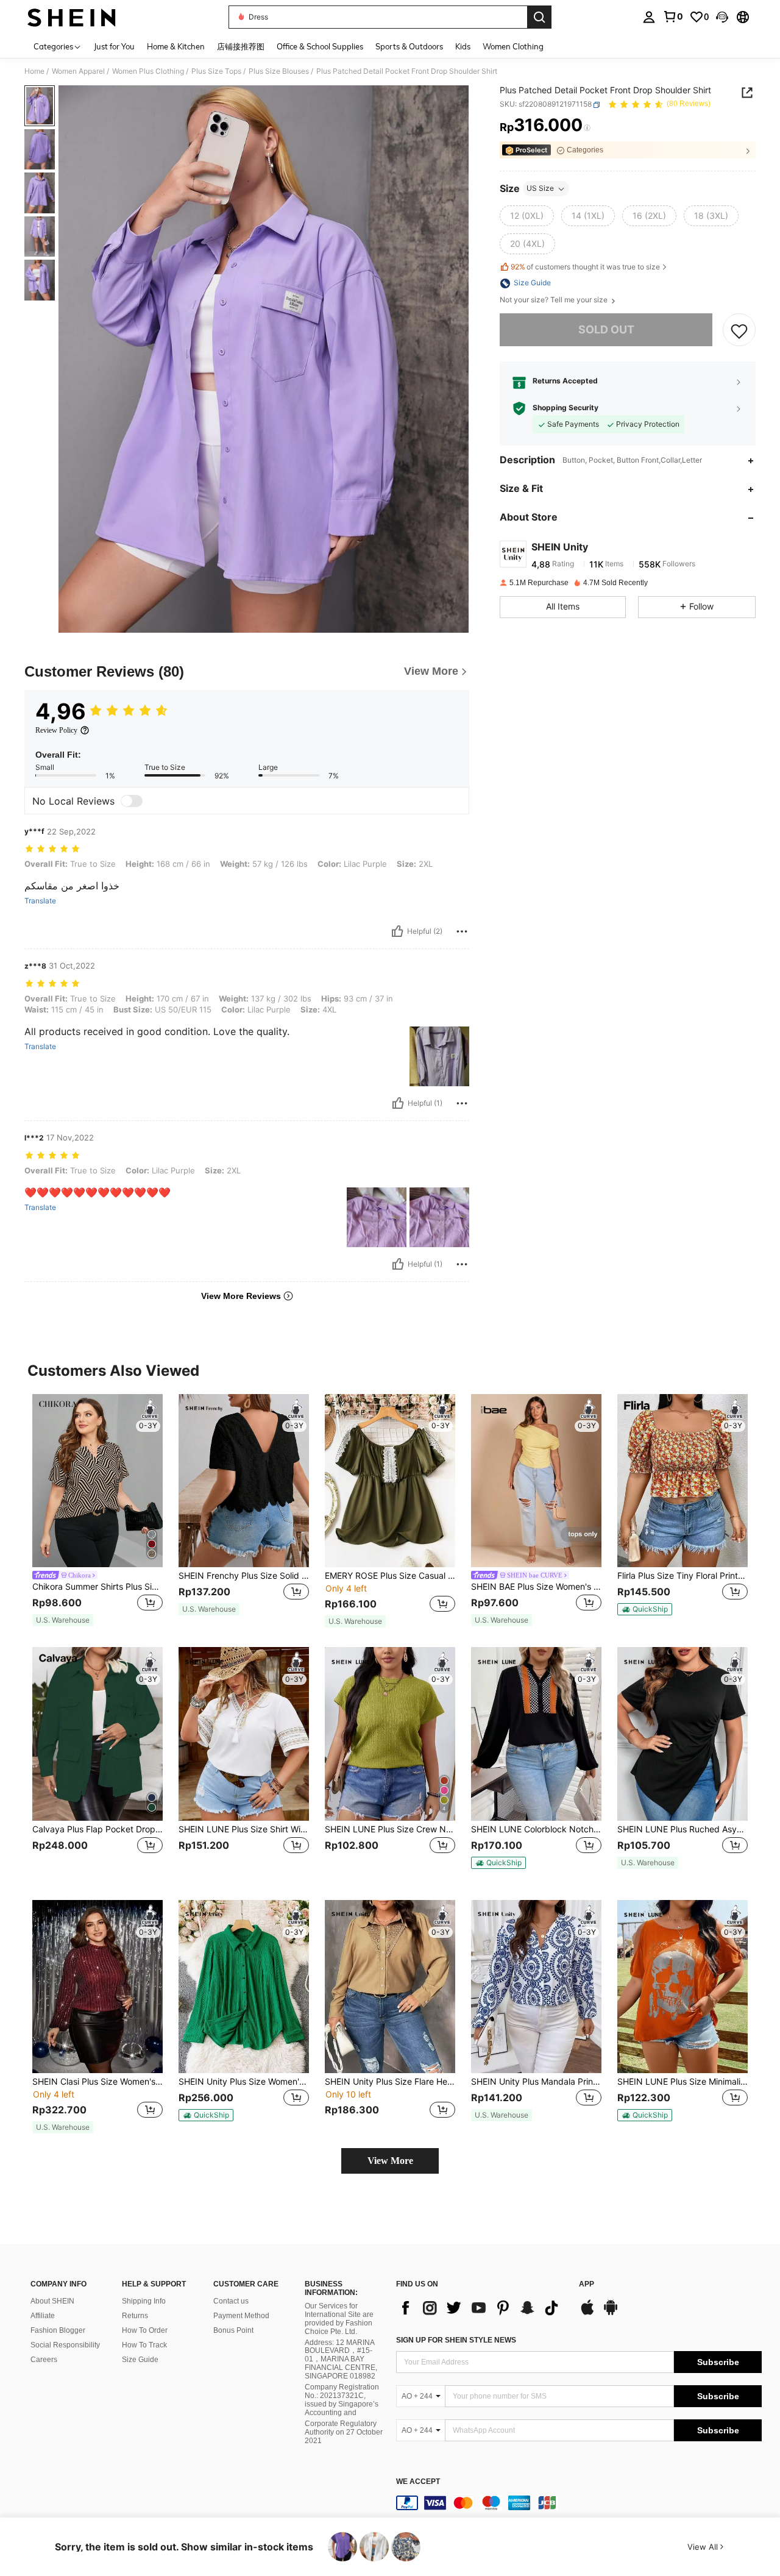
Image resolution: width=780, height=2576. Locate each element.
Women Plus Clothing (148, 71)
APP (587, 2284)
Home (34, 71)
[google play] (611, 2313)
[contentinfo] (579, 2503)
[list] (481, 2308)
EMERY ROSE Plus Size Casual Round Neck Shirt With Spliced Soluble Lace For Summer (390, 1576)
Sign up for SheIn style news (456, 2340)
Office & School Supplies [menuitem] (320, 46)
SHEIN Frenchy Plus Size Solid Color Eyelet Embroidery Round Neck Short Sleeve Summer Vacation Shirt (244, 1576)
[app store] (587, 2313)
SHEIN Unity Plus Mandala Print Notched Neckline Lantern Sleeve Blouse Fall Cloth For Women (536, 2082)
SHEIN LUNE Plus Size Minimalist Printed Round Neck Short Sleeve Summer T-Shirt (682, 2082)
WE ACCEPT (418, 2482)
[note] (63, 1620)
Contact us (231, 2301)
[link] (673, 16)
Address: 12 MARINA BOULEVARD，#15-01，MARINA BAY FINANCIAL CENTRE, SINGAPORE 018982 (341, 2360)
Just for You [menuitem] (114, 46)
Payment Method (241, 2316)
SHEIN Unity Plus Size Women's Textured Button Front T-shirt (244, 2082)
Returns (135, 2316)
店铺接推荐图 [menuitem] (241, 46)
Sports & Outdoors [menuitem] (409, 46)
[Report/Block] (462, 931)
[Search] (539, 17)
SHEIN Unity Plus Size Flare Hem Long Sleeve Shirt (390, 2082)
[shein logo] (72, 17)
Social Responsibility (65, 2345)
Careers (44, 2360)
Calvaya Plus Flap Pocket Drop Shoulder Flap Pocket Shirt (97, 1829)
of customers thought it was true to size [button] (585, 267)
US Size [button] (540, 189)
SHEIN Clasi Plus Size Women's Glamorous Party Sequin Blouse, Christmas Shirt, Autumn (97, 2082)
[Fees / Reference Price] (587, 128)
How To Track (144, 2345)
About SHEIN (52, 2301)
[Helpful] (397, 931)
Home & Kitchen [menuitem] (176, 46)
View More (390, 2161)
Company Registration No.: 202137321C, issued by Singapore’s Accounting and (342, 2400)
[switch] (132, 801)
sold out (606, 330)
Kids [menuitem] (463, 46)
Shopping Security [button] (565, 408)
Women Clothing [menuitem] (513, 46)
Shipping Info (144, 2301)
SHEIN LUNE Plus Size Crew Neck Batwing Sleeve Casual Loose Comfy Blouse (390, 1829)
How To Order (145, 2330)
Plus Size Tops (216, 71)
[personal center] (649, 17)
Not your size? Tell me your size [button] (555, 301)
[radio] (527, 216)
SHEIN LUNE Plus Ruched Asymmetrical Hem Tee (682, 1829)
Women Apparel (78, 71)
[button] (722, 17)
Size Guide (140, 2360)
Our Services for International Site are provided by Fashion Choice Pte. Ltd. (339, 2319)
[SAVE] (739, 330)
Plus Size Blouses (279, 71)
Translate (40, 901)
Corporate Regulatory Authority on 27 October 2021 (344, 2432)
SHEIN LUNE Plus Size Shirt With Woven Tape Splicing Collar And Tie (244, 1829)
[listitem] (97, 1511)
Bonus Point (233, 2330)
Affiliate (43, 2316)
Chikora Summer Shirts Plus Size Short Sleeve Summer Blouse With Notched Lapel (97, 1587)
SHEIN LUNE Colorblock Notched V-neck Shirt (536, 1829)
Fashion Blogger (58, 2330)
